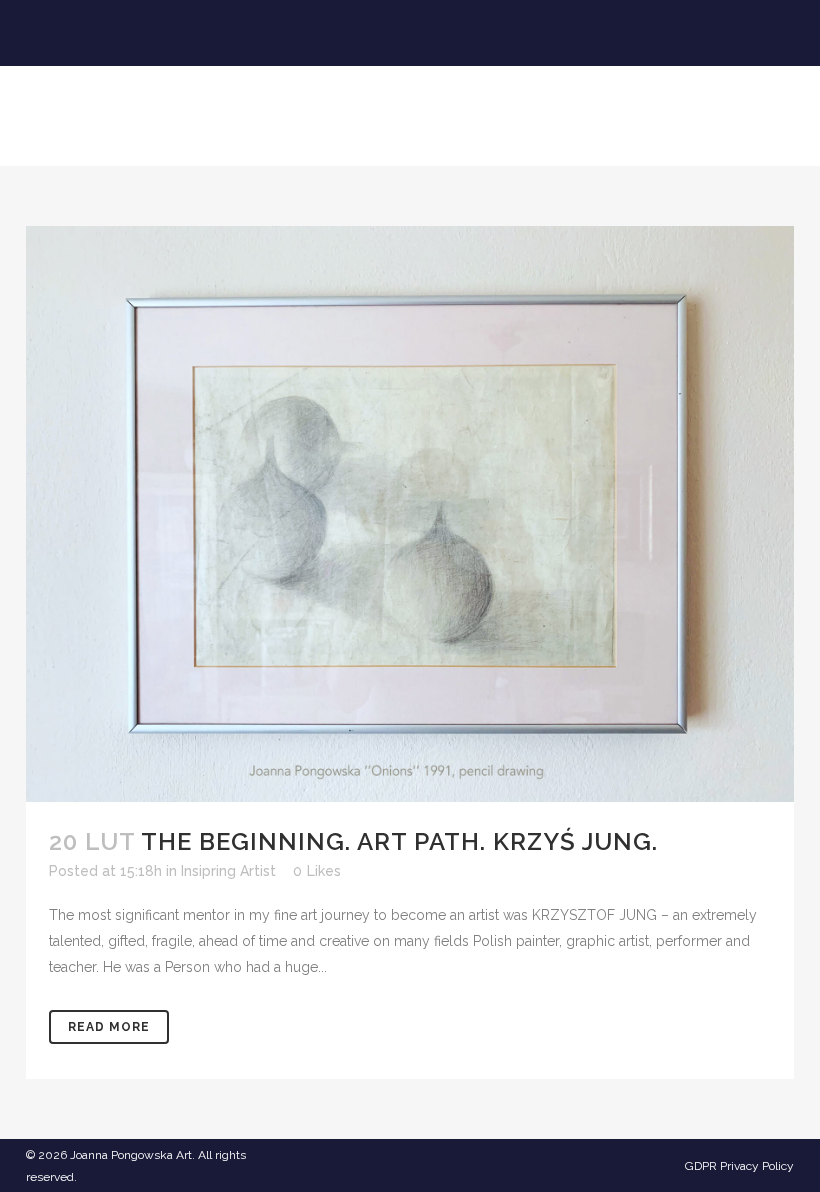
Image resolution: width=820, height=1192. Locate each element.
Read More (109, 1027)
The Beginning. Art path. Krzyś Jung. (399, 841)
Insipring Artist (228, 871)
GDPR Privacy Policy (739, 1166)
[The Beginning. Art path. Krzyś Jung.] (410, 514)
